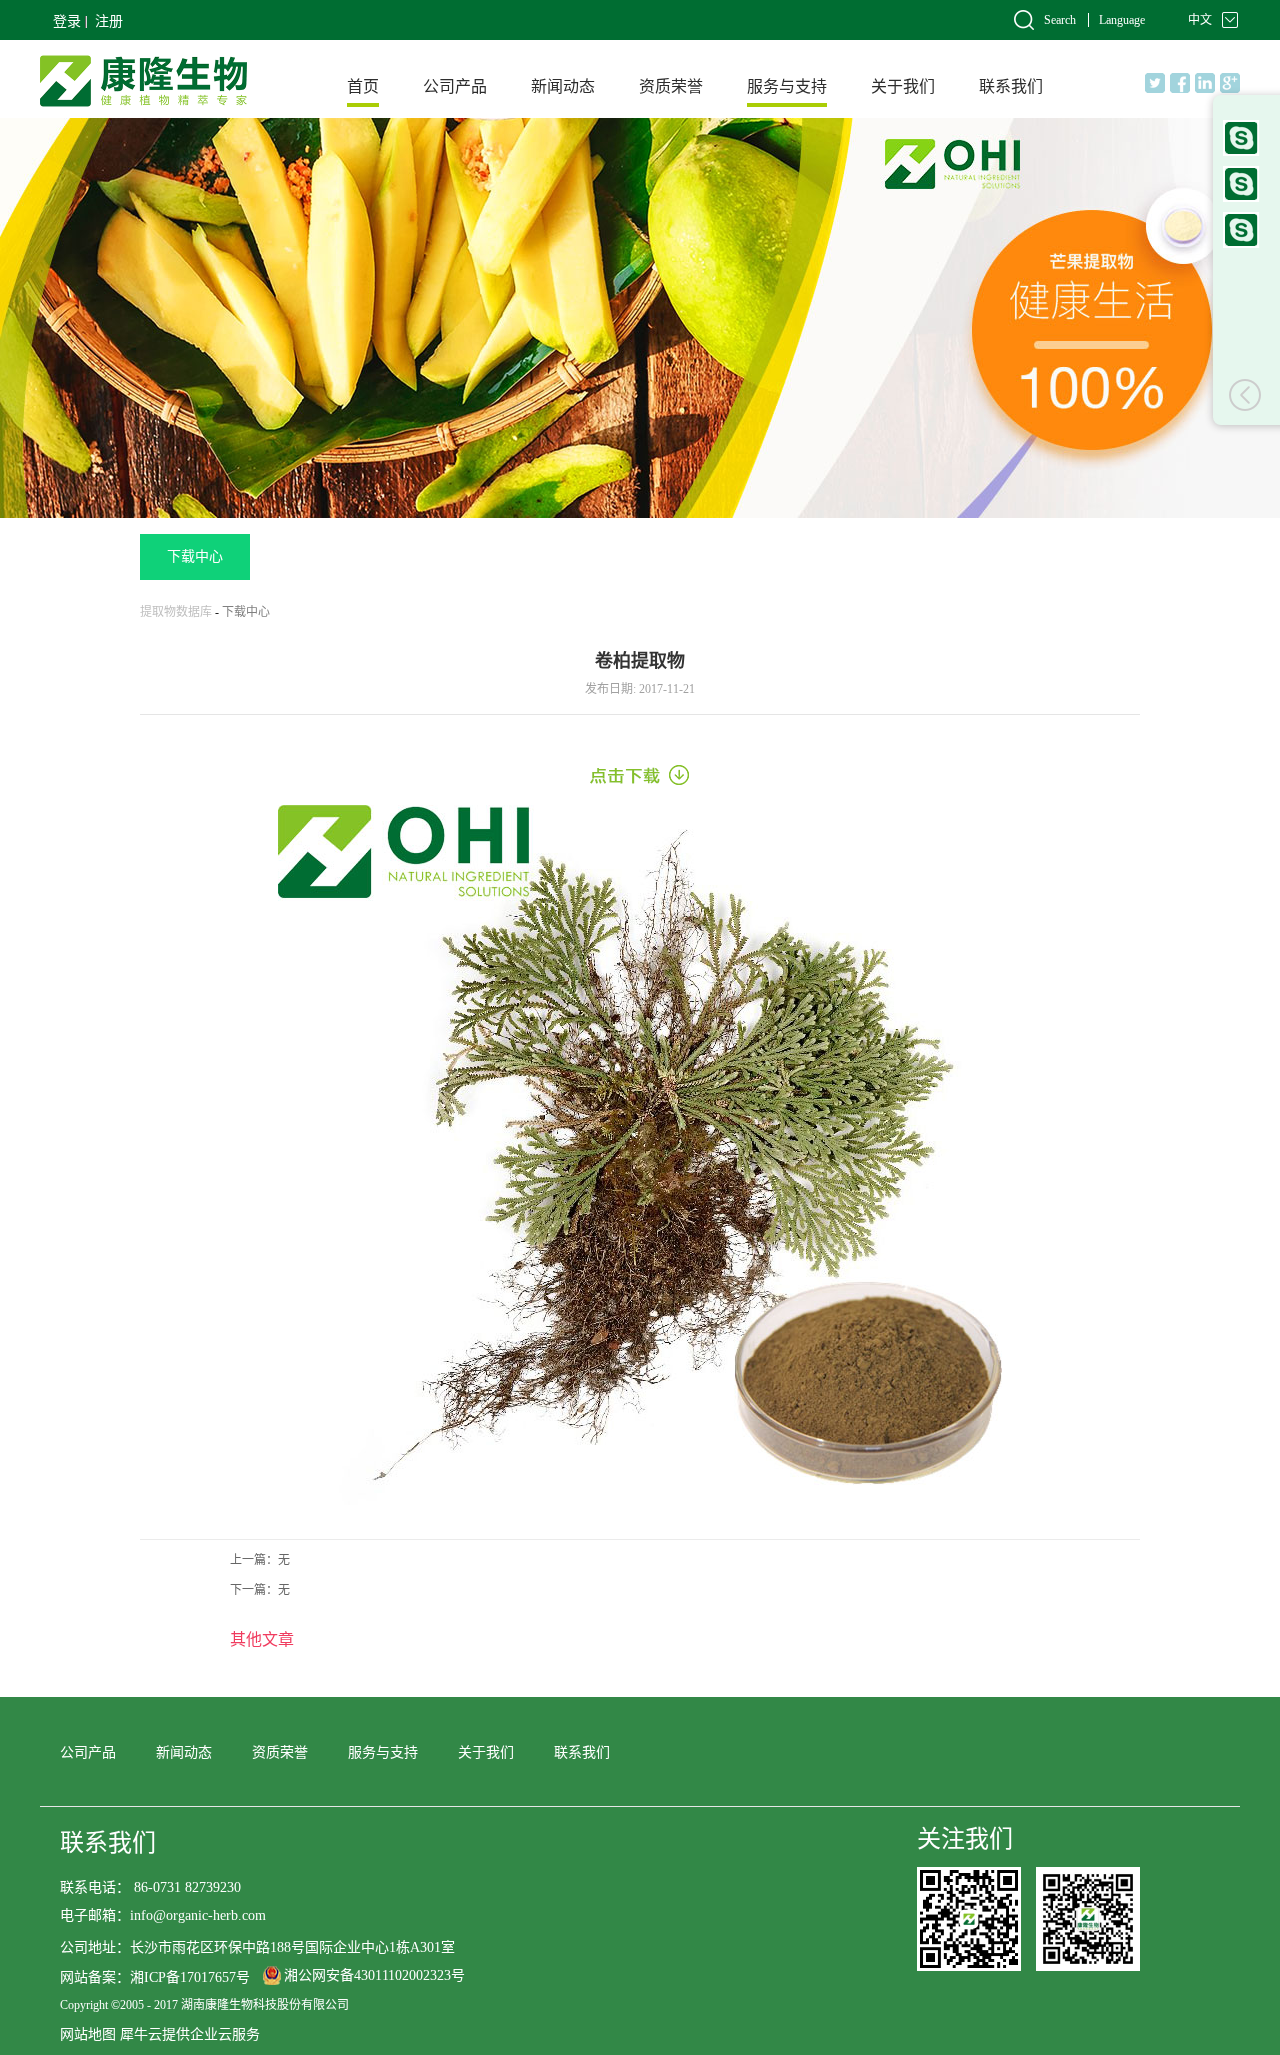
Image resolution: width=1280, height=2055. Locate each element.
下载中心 (246, 612)
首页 (363, 86)
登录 (67, 21)
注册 (109, 21)
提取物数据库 (176, 612)
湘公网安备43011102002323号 (374, 1975)
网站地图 (88, 2034)
